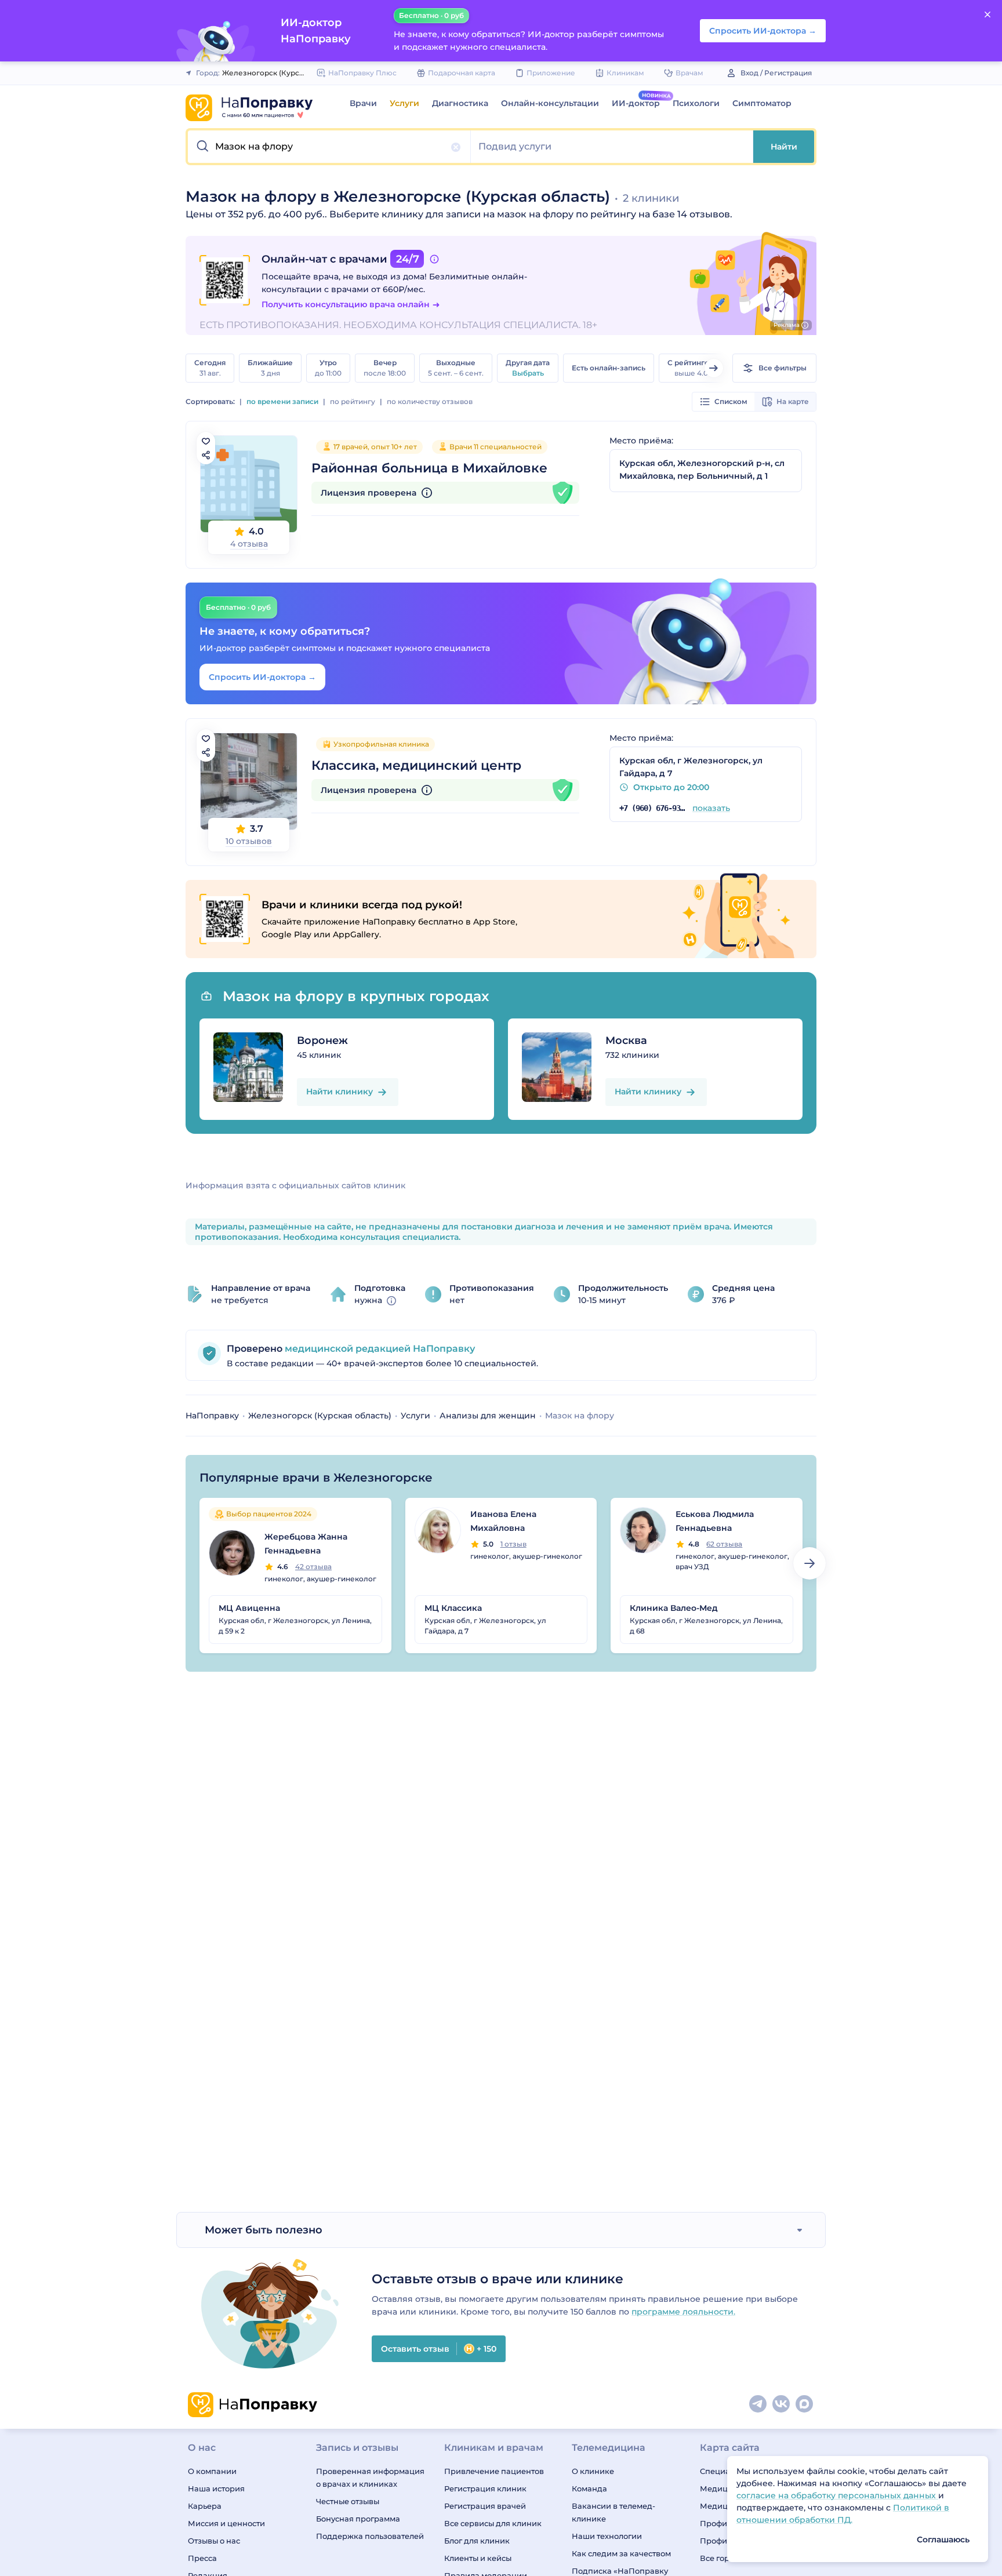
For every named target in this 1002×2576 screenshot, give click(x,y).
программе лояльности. (683, 2312)
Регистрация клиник (485, 2488)
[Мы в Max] (805, 2404)
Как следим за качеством (621, 2553)
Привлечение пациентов (494, 2471)
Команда (589, 2488)
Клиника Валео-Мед (674, 1608)
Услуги (404, 103)
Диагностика (460, 103)
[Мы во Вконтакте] (782, 2404)
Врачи (363, 103)
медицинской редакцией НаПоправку (379, 1349)
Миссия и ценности (226, 2523)
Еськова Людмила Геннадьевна (715, 1521)
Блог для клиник (477, 2541)
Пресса (202, 2558)
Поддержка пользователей (370, 2536)
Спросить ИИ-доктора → (262, 677)
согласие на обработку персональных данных (837, 2495)
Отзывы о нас (214, 2541)
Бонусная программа (358, 2519)
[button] (329, 147)
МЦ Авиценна (249, 1608)
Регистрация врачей (485, 2506)
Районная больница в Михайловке (429, 468)
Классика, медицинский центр (416, 765)
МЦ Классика (453, 1608)
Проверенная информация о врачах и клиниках (370, 2477)
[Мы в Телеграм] (758, 2404)
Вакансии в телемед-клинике (613, 2512)
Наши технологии (607, 2536)
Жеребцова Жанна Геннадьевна (306, 1544)
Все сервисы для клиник (493, 2523)
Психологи (696, 103)
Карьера (205, 2506)
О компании (212, 2471)
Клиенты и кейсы (478, 2558)
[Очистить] (456, 147)
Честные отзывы (348, 2501)
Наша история (216, 2488)
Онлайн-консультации (550, 103)
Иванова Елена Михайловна (503, 1521)
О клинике (593, 2471)
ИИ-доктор (636, 103)
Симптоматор (762, 103)
